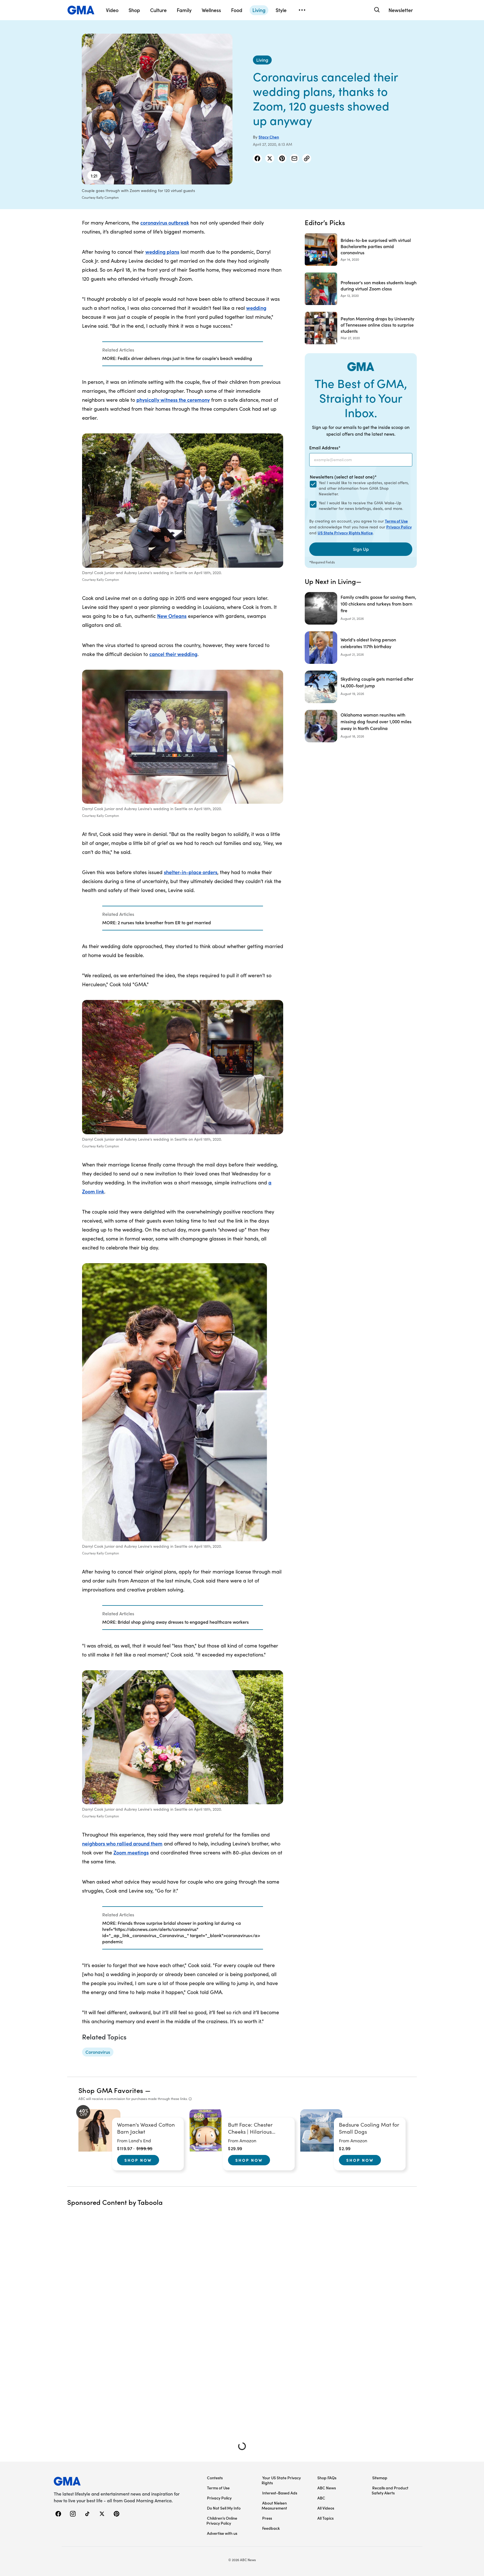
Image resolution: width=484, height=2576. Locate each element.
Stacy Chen (269, 137)
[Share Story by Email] (294, 158)
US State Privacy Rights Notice (345, 533)
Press (267, 2518)
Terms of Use (396, 521)
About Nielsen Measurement (274, 2505)
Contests (215, 2478)
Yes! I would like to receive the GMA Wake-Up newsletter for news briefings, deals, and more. (361, 506)
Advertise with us (222, 2533)
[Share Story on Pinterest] (282, 158)
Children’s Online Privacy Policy (222, 2520)
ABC (321, 2498)
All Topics (325, 2518)
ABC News (327, 2488)
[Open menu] (302, 10)
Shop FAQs (327, 2478)
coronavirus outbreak (165, 222)
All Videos (326, 2508)
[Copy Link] (307, 158)
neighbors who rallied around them (122, 1843)
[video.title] (157, 109)
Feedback (271, 2528)
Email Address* (325, 447)
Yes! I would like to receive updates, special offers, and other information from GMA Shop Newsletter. (364, 488)
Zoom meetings (131, 1852)
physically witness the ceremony (173, 400)
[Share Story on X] (270, 158)
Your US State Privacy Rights (281, 2480)
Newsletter (401, 10)
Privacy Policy (399, 527)
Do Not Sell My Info (224, 2508)
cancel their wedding (173, 654)
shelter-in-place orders (191, 872)
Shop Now (138, 2160)
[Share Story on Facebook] (257, 158)
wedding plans (162, 252)
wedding (256, 308)
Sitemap (380, 2478)
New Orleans (172, 616)
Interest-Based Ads (280, 2493)
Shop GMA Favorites (111, 2090)
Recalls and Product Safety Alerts (390, 2490)
